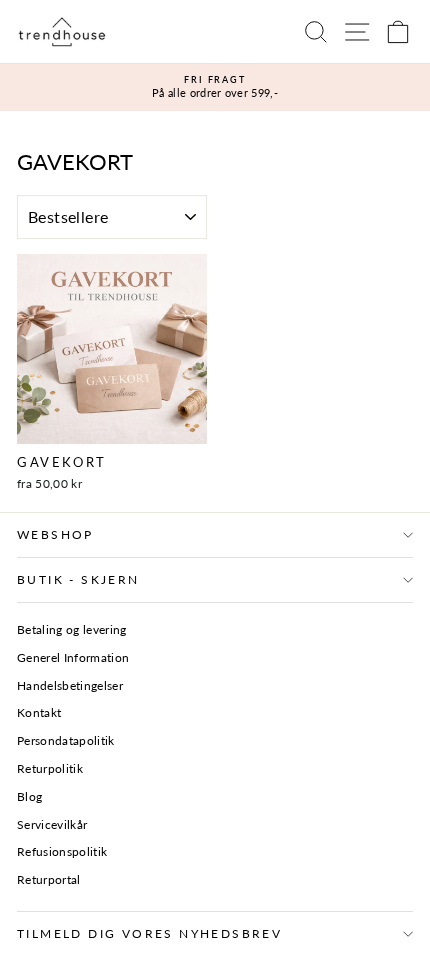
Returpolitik (50, 768)
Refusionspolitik (62, 851)
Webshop (55, 534)
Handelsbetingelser (70, 685)
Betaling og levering (72, 629)
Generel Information (73, 657)
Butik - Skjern (78, 579)
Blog (29, 796)
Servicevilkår (52, 824)
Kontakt (39, 712)
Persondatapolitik (66, 740)
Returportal (49, 879)
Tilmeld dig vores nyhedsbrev (149, 933)
